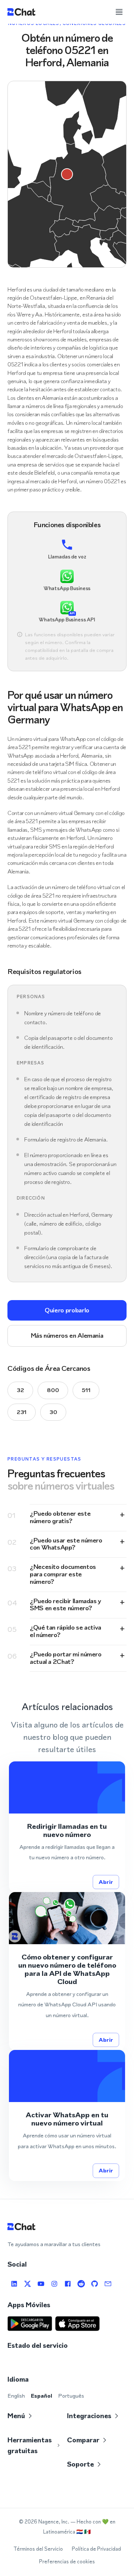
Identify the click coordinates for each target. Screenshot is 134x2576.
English (16, 2396)
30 (53, 1412)
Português (71, 2396)
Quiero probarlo (67, 1310)
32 (20, 1390)
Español (42, 2396)
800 (53, 1390)
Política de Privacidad (96, 2549)
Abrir (106, 1882)
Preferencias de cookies (67, 2562)
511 (86, 1390)
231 (22, 1412)
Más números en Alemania (67, 1335)
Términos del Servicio (38, 2549)
